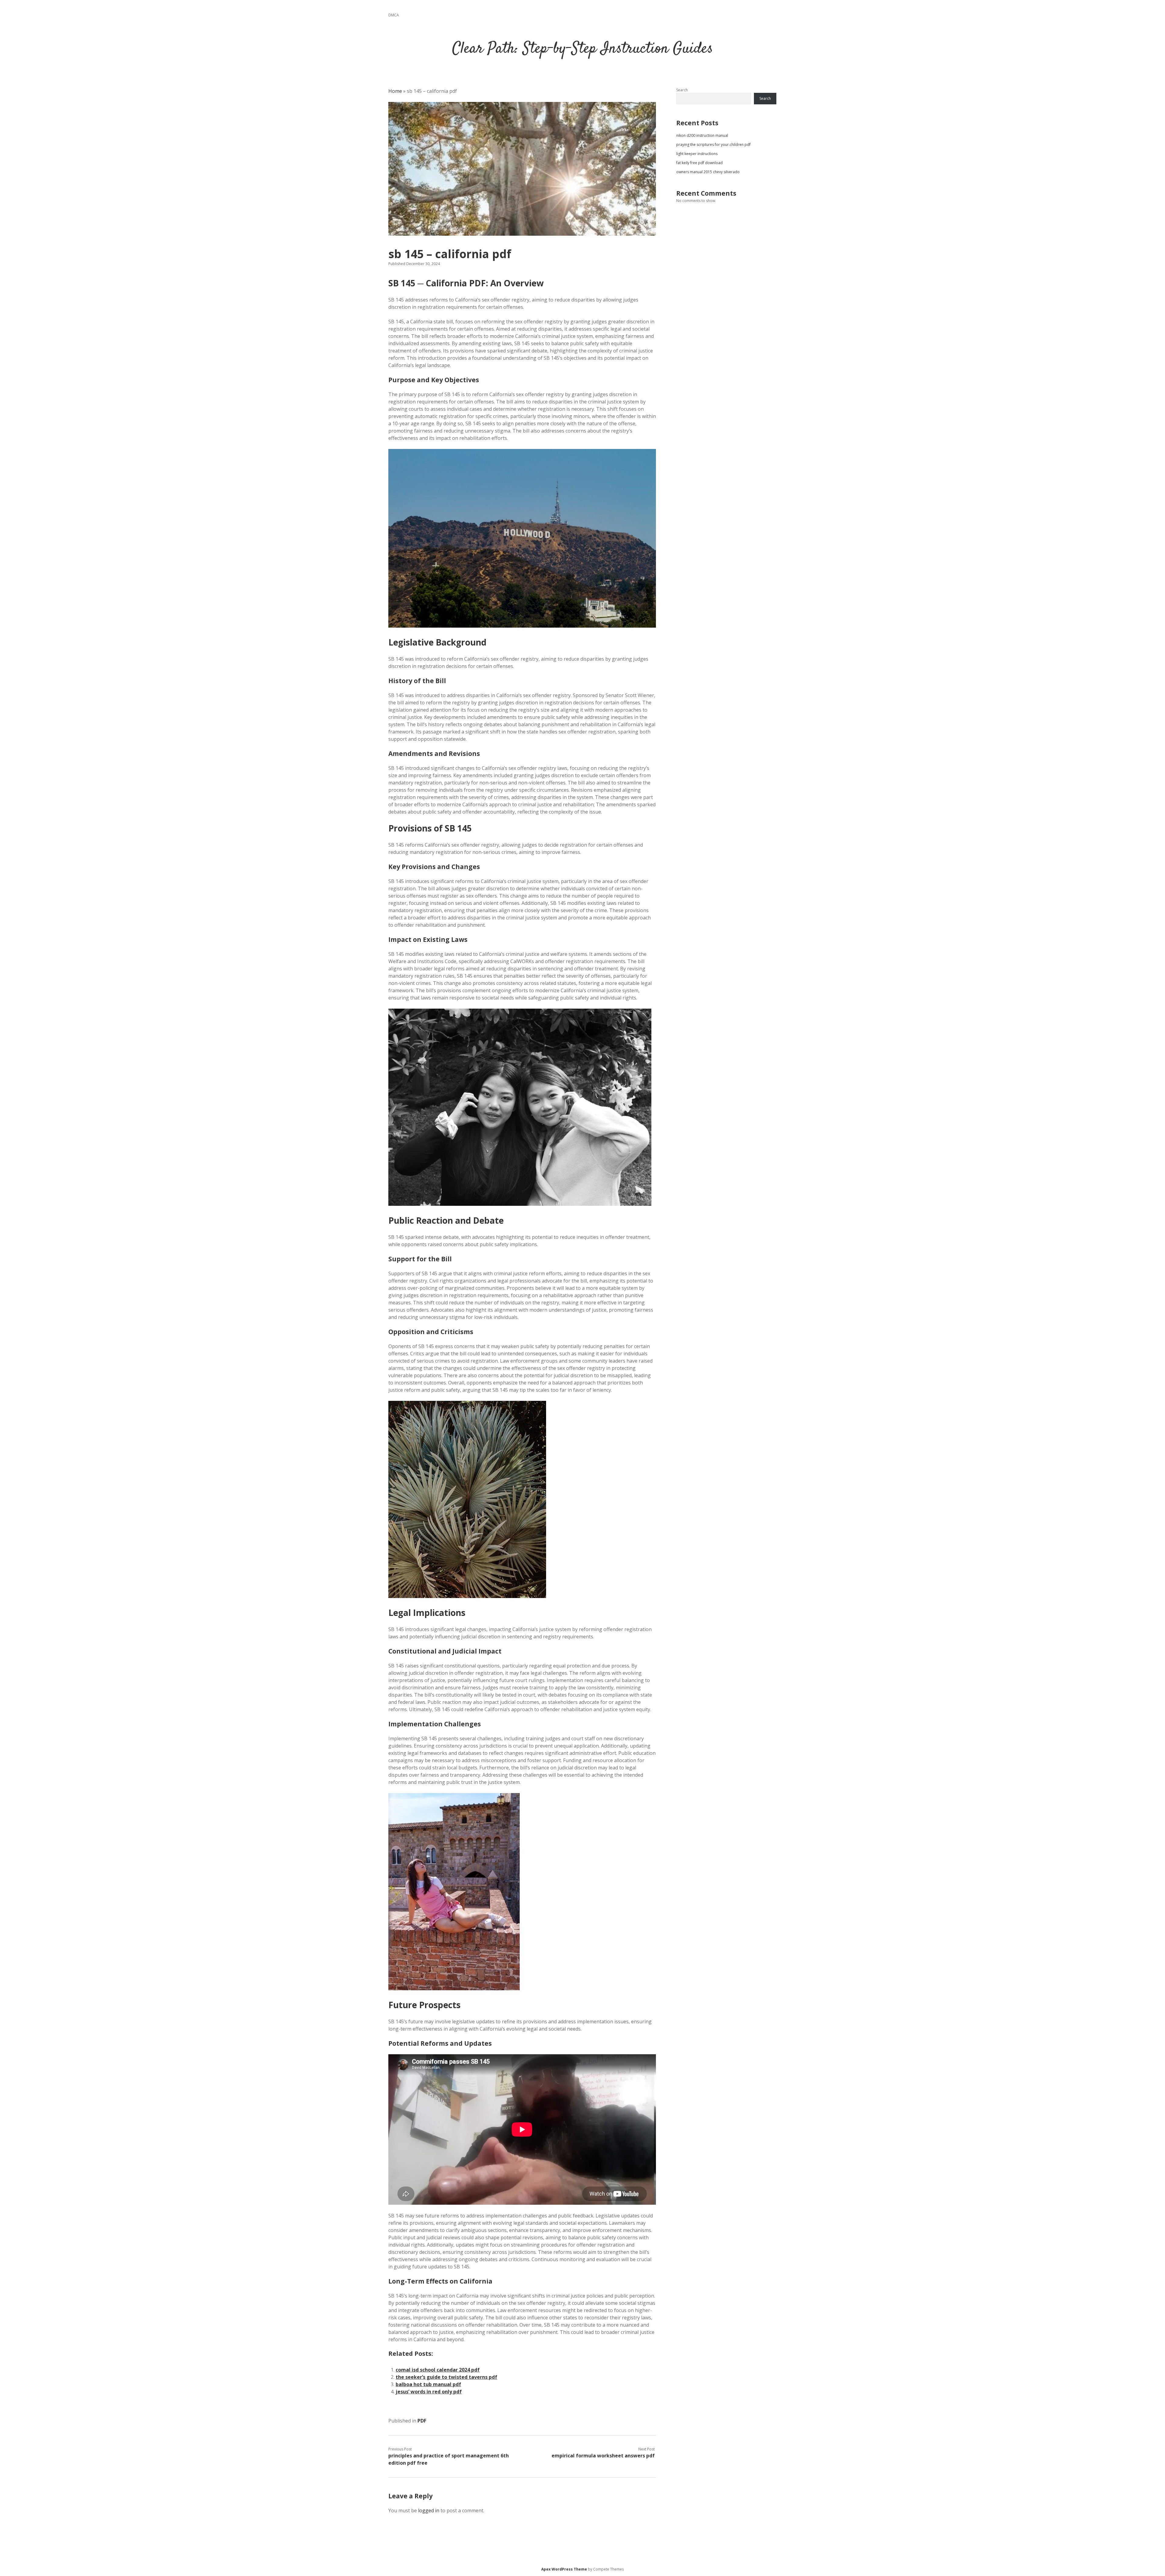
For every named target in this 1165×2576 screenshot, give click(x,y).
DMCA (394, 15)
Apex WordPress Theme (564, 2569)
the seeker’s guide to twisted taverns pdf (446, 2377)
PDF (422, 2421)
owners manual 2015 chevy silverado (708, 172)
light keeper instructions (697, 154)
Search (682, 90)
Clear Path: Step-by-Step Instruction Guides (583, 49)
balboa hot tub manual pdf (428, 2384)
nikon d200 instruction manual (702, 135)
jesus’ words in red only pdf (429, 2392)
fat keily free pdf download (699, 163)
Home (395, 91)
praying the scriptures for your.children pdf (713, 145)
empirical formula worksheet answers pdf (603, 2456)
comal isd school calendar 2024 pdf (438, 2370)
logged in (429, 2510)
